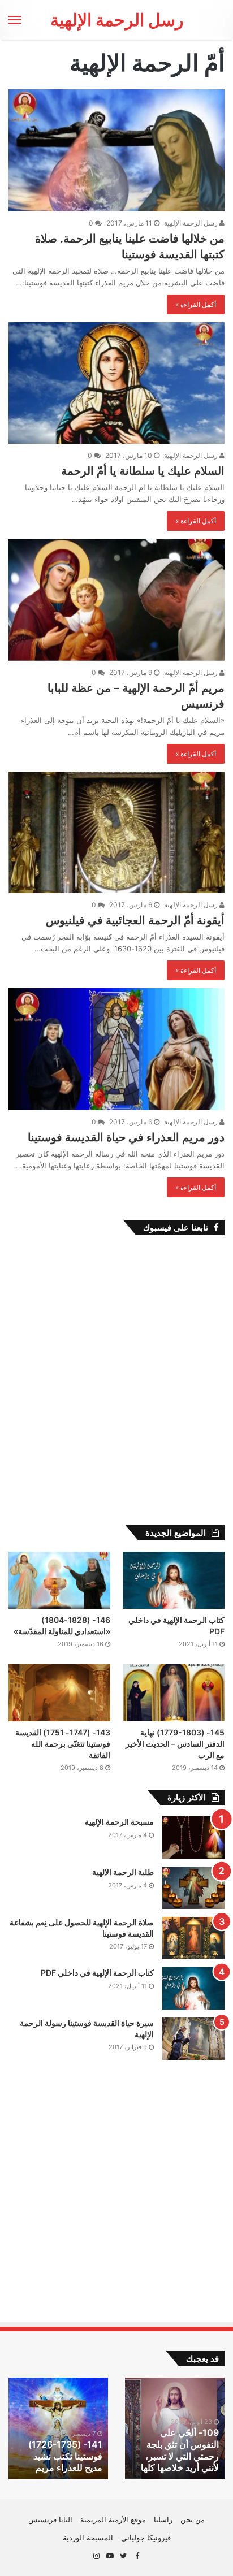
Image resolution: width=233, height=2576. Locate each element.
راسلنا (163, 2519)
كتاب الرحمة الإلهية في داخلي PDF (97, 1973)
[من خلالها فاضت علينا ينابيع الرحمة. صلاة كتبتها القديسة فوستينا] (116, 150)
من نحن (193, 2519)
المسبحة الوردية (88, 2538)
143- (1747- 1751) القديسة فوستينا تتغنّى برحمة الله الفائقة (63, 1743)
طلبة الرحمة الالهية (123, 1872)
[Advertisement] (116, 1392)
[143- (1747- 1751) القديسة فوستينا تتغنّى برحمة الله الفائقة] (59, 1693)
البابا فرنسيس (50, 2519)
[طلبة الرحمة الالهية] (193, 1888)
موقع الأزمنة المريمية (113, 2519)
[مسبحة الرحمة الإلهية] (193, 1837)
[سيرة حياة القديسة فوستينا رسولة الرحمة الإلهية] (193, 2039)
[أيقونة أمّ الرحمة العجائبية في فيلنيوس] (116, 832)
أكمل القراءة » (196, 304)
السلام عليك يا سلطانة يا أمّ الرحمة (143, 471)
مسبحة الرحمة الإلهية (119, 1822)
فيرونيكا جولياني (146, 2538)
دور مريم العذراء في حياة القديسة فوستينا (126, 1137)
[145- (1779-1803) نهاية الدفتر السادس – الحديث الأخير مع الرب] (174, 1693)
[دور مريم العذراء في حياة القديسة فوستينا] (116, 1049)
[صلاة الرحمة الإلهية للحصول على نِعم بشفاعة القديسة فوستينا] (193, 1938)
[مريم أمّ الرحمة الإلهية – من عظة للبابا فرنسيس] (116, 599)
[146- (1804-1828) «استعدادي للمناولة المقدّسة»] (59, 1580)
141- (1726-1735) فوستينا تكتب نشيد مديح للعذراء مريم (65, 2456)
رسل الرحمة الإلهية (192, 223)
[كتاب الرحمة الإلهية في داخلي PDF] (174, 1580)
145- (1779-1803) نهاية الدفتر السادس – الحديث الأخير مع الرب (175, 1743)
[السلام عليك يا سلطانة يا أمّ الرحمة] (116, 383)
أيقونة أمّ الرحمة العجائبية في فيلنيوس (135, 920)
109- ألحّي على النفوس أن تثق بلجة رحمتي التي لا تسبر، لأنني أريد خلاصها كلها (180, 2450)
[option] (175, 2428)
